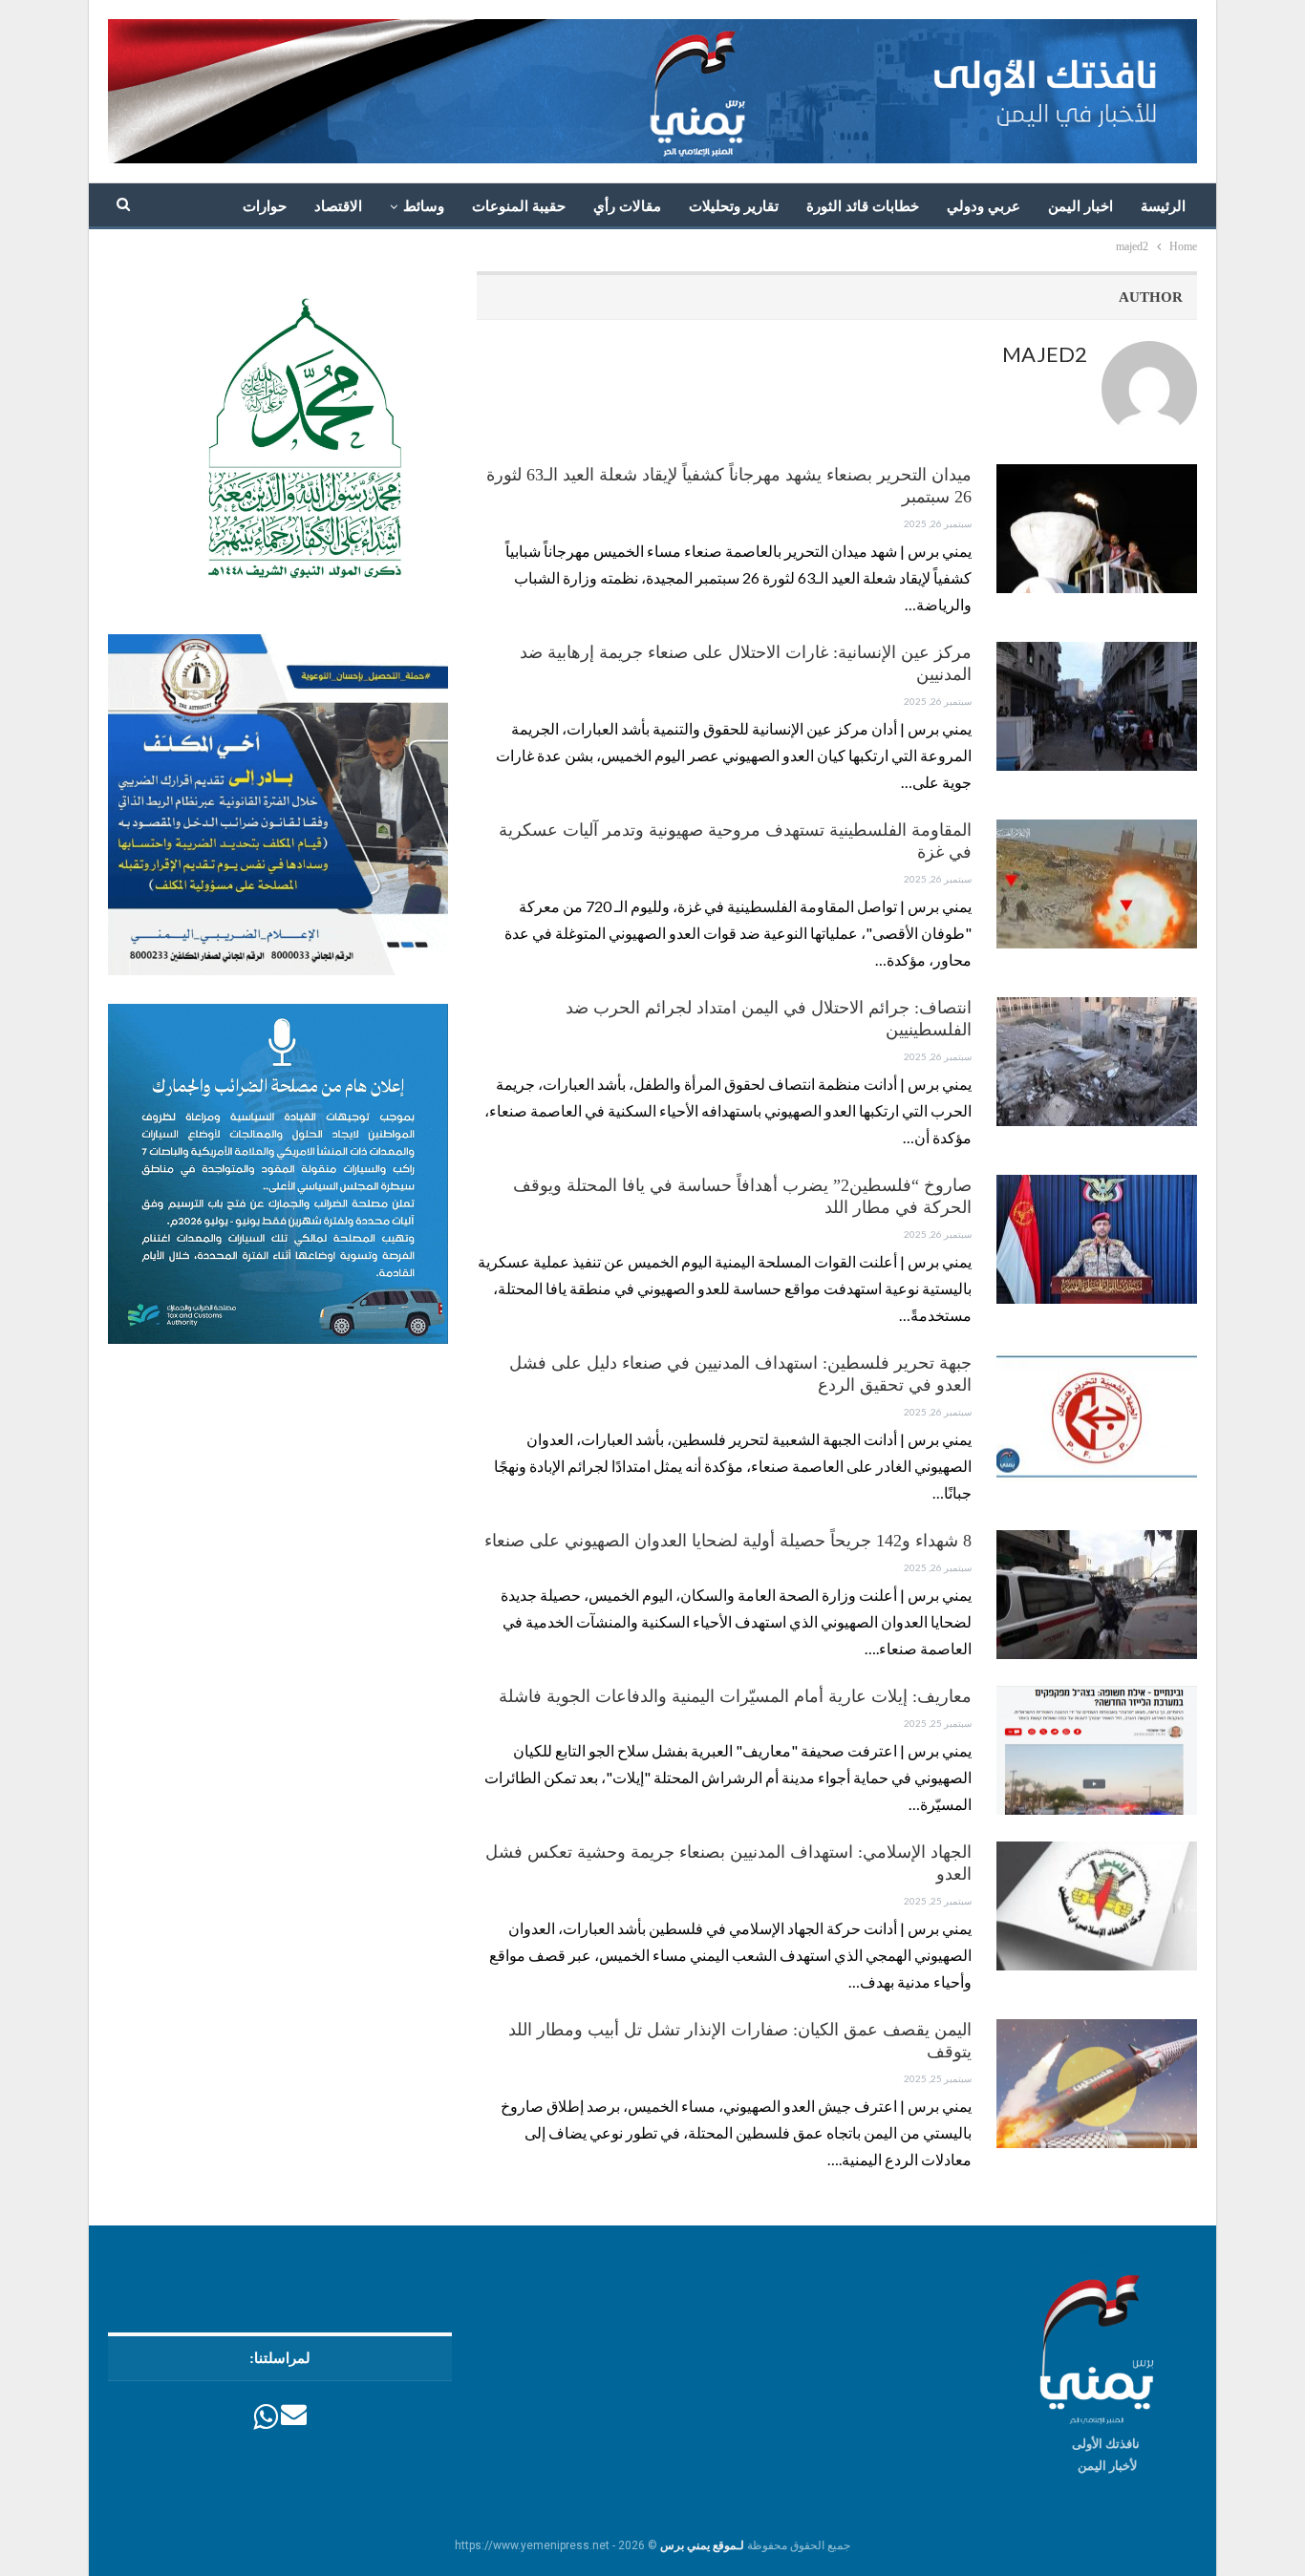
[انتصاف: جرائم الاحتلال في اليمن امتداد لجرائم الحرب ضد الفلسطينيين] (1097, 1061)
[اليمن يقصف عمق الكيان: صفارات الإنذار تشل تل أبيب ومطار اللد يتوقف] (1097, 2083)
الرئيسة (1163, 206)
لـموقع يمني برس (702, 2545)
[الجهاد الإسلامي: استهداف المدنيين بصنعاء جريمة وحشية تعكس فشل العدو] (1097, 1905)
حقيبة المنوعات (519, 206)
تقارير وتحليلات (734, 206)
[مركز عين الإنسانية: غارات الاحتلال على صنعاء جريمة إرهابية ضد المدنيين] (1097, 706)
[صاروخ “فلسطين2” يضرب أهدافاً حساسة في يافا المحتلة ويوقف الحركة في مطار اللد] (1097, 1239)
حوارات (265, 206)
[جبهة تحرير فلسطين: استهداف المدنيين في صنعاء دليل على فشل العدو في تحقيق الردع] (1097, 1416)
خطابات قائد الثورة (863, 206)
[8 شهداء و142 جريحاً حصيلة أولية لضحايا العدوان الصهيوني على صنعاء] (1097, 1594)
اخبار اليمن (1080, 206)
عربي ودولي (984, 206)
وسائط (424, 206)
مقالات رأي (627, 206)
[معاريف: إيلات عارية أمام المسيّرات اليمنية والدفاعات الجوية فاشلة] (1097, 1750)
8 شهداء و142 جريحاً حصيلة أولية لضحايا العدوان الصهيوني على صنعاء (728, 1541)
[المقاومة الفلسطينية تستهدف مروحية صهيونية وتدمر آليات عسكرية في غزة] (1097, 884)
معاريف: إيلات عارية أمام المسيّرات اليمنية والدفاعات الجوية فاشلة (735, 1696)
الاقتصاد (338, 206)
